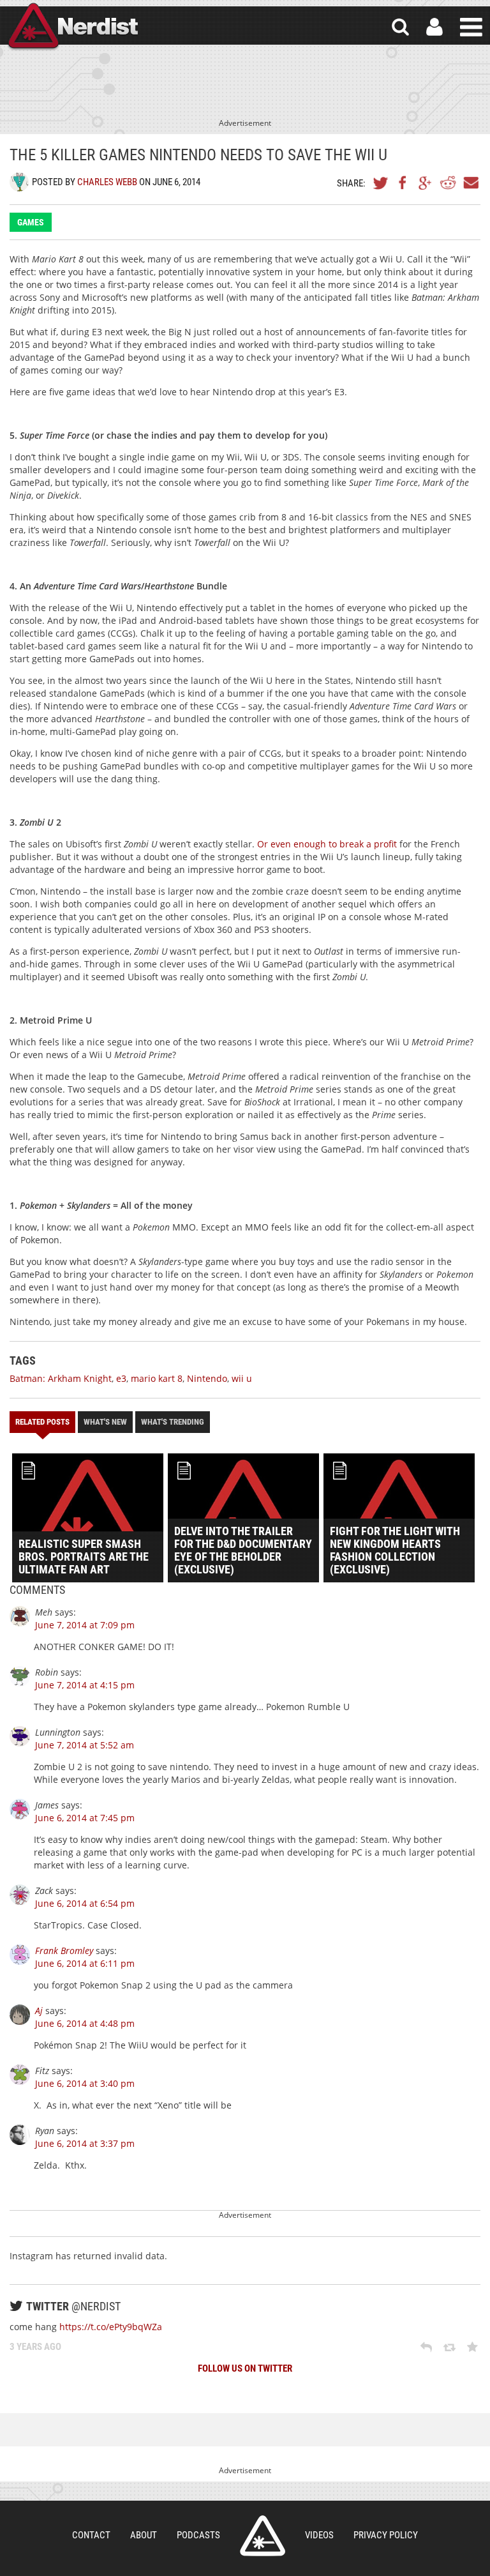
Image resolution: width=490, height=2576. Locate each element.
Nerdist (72, 27)
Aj (39, 2011)
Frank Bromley (64, 1951)
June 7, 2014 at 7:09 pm (85, 1625)
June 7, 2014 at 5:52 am (85, 1745)
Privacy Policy (386, 2535)
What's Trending (173, 1422)
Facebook (403, 183)
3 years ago (35, 2347)
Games (31, 222)
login (434, 27)
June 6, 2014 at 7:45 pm (85, 1818)
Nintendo (207, 1378)
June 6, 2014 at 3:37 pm (85, 2143)
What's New (105, 1422)
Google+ (426, 183)
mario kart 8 (157, 1378)
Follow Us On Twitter (245, 2368)
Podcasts (198, 2535)
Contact (91, 2535)
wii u (242, 1378)
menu (471, 27)
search (400, 27)
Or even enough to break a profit (327, 844)
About (144, 2535)
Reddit (448, 183)
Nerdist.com (263, 2536)
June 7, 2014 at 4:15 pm (85, 1685)
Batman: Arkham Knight (61, 1378)
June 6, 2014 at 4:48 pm (85, 2023)
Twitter (381, 183)
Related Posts (42, 1422)
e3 (121, 1378)
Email (470, 183)
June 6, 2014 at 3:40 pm (85, 2083)
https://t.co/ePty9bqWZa (111, 2327)
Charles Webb (107, 182)
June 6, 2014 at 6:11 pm (85, 1963)
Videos (319, 2535)
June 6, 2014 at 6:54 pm (85, 1903)
